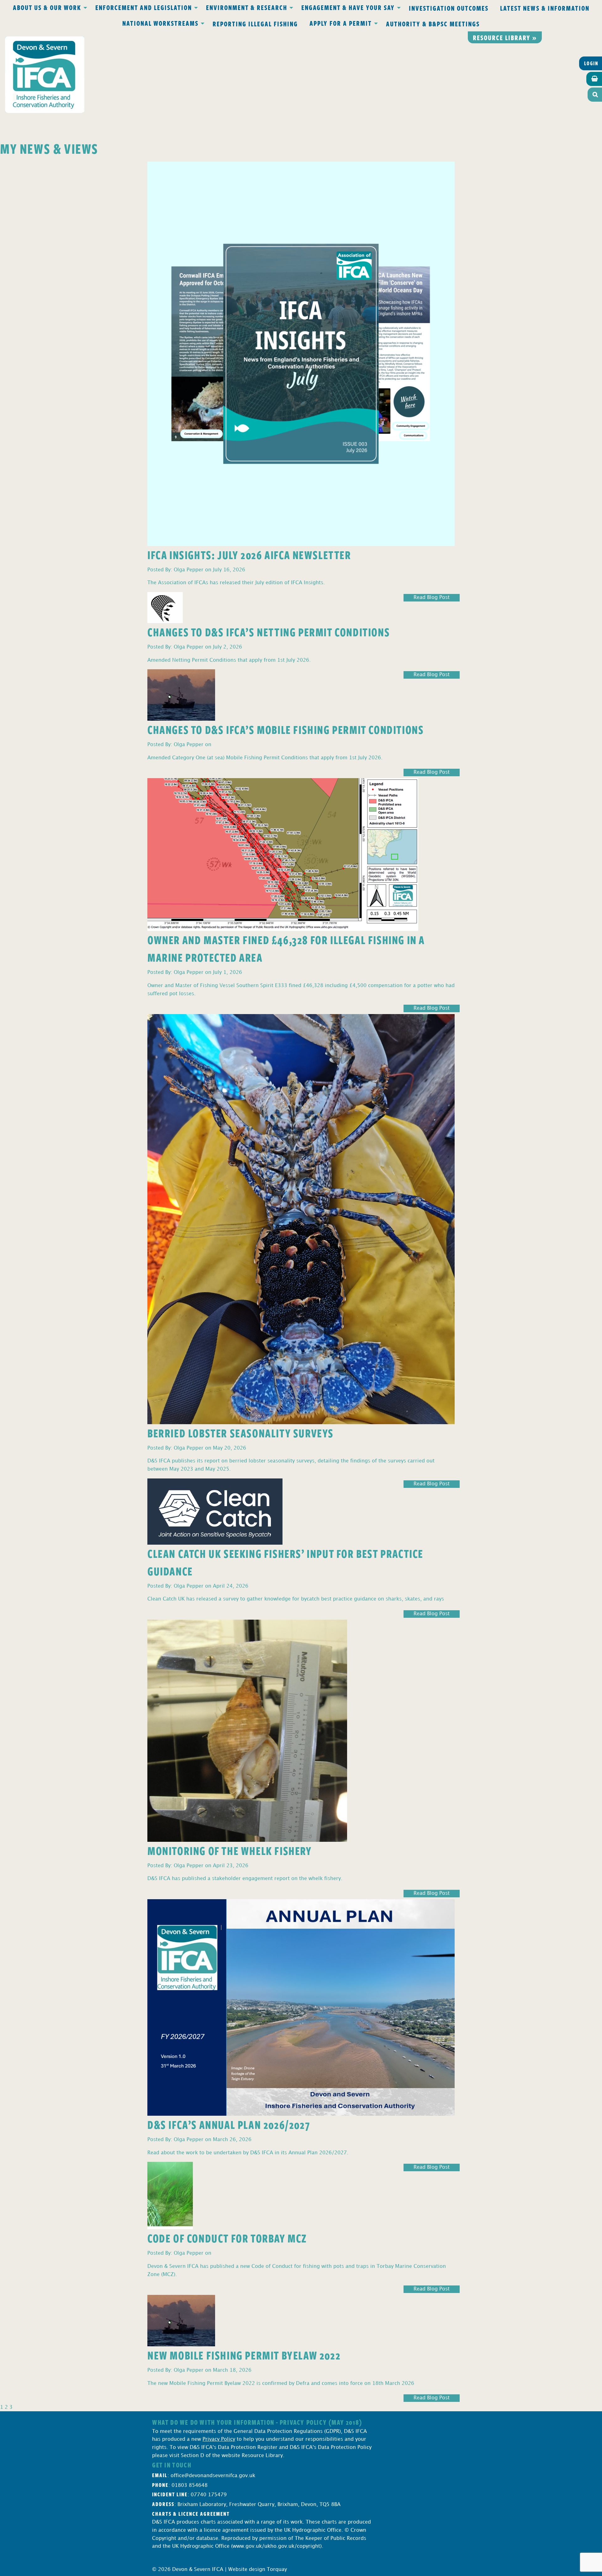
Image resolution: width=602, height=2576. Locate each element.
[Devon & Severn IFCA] (45, 75)
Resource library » (505, 37)
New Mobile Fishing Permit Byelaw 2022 (244, 2355)
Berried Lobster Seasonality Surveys (240, 1433)
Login (591, 63)
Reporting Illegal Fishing (255, 24)
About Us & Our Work (47, 7)
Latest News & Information (545, 8)
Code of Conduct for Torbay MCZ (227, 2238)
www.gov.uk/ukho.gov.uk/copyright (276, 2546)
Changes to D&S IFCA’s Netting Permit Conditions (269, 632)
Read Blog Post (432, 598)
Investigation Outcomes (449, 8)
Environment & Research (247, 7)
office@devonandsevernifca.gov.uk (213, 2476)
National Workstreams (160, 23)
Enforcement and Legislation (144, 7)
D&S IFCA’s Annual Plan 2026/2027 (229, 2124)
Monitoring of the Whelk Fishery (230, 1850)
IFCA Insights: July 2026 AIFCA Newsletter (249, 555)
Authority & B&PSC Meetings (433, 24)
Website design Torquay (258, 2570)
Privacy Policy (219, 2439)
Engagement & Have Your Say (348, 7)
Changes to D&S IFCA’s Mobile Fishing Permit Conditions (285, 729)
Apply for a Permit (341, 23)
